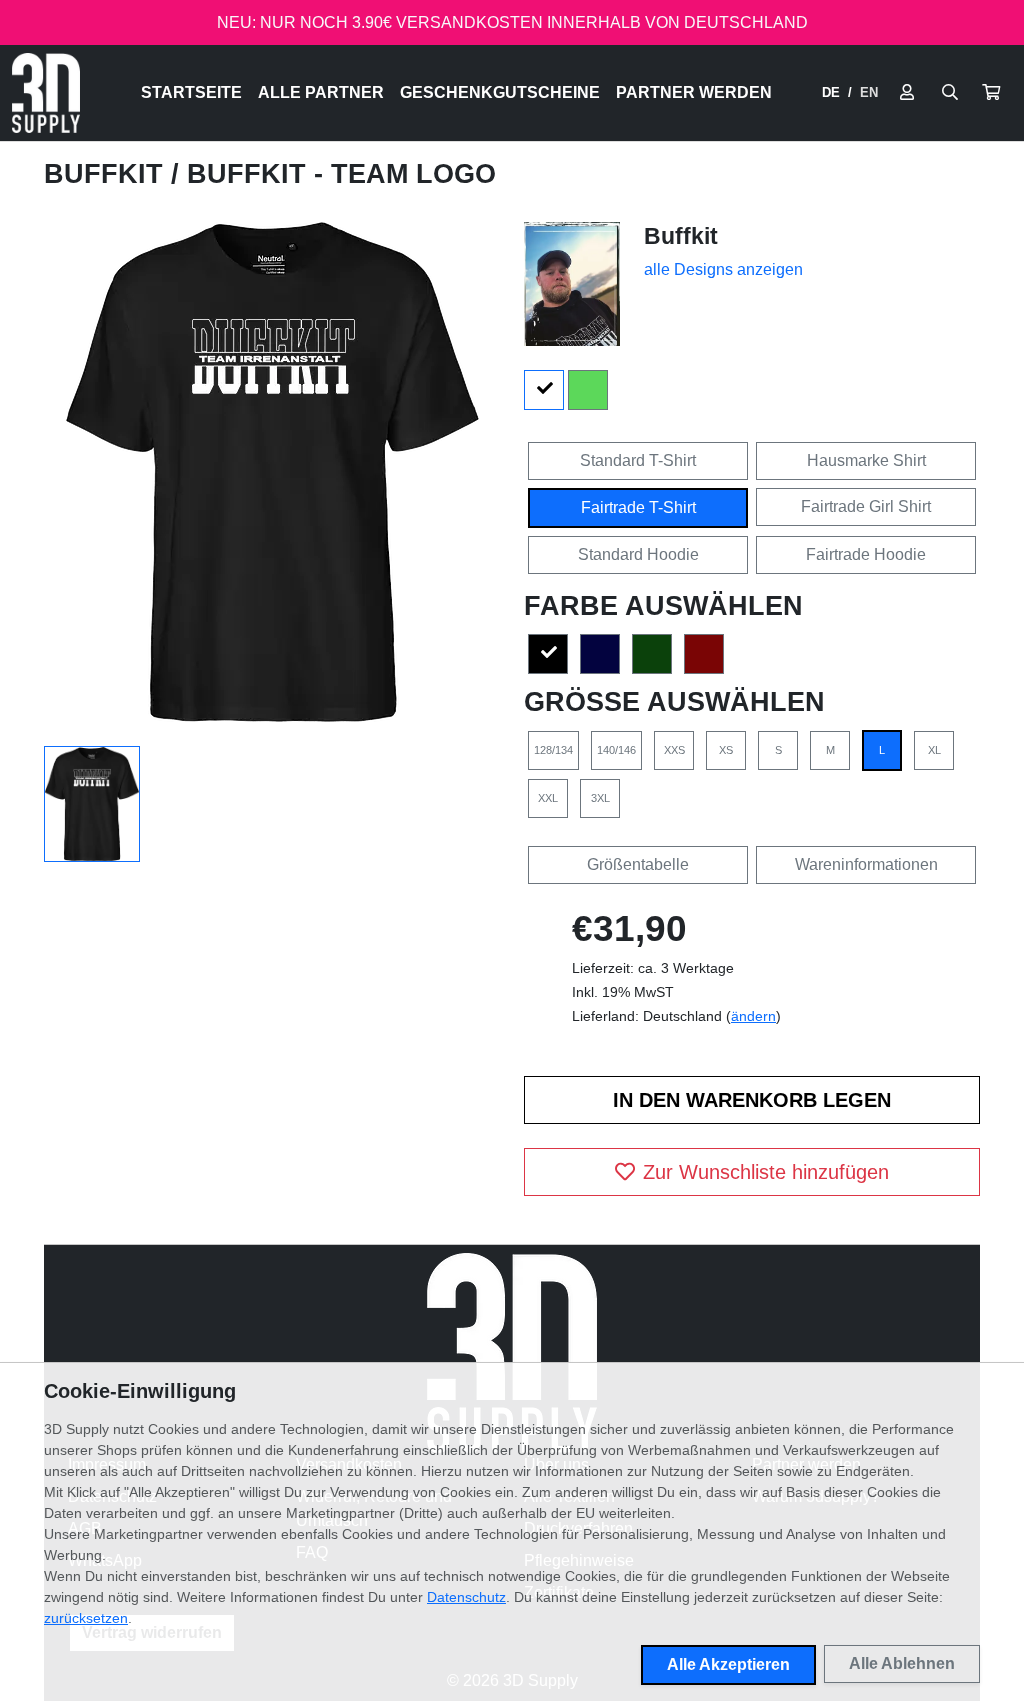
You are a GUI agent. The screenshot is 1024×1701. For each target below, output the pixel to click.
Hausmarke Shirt (866, 460)
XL (934, 750)
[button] (991, 93)
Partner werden (694, 92)
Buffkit (107, 174)
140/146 (616, 750)
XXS (674, 750)
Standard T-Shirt (638, 460)
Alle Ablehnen (902, 1663)
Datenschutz (466, 1597)
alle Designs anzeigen (723, 269)
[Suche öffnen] (950, 93)
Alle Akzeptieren (728, 1664)
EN (869, 92)
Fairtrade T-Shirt (638, 507)
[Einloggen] (907, 93)
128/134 (553, 750)
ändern (753, 1016)
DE (831, 92)
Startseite (191, 92)
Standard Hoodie (638, 554)
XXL (548, 798)
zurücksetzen (86, 1618)
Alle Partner (321, 92)
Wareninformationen (866, 864)
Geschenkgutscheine (500, 92)
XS (726, 750)
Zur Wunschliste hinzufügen (766, 1172)
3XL (600, 798)
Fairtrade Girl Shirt (866, 506)
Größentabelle (638, 864)
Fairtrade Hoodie (866, 554)
